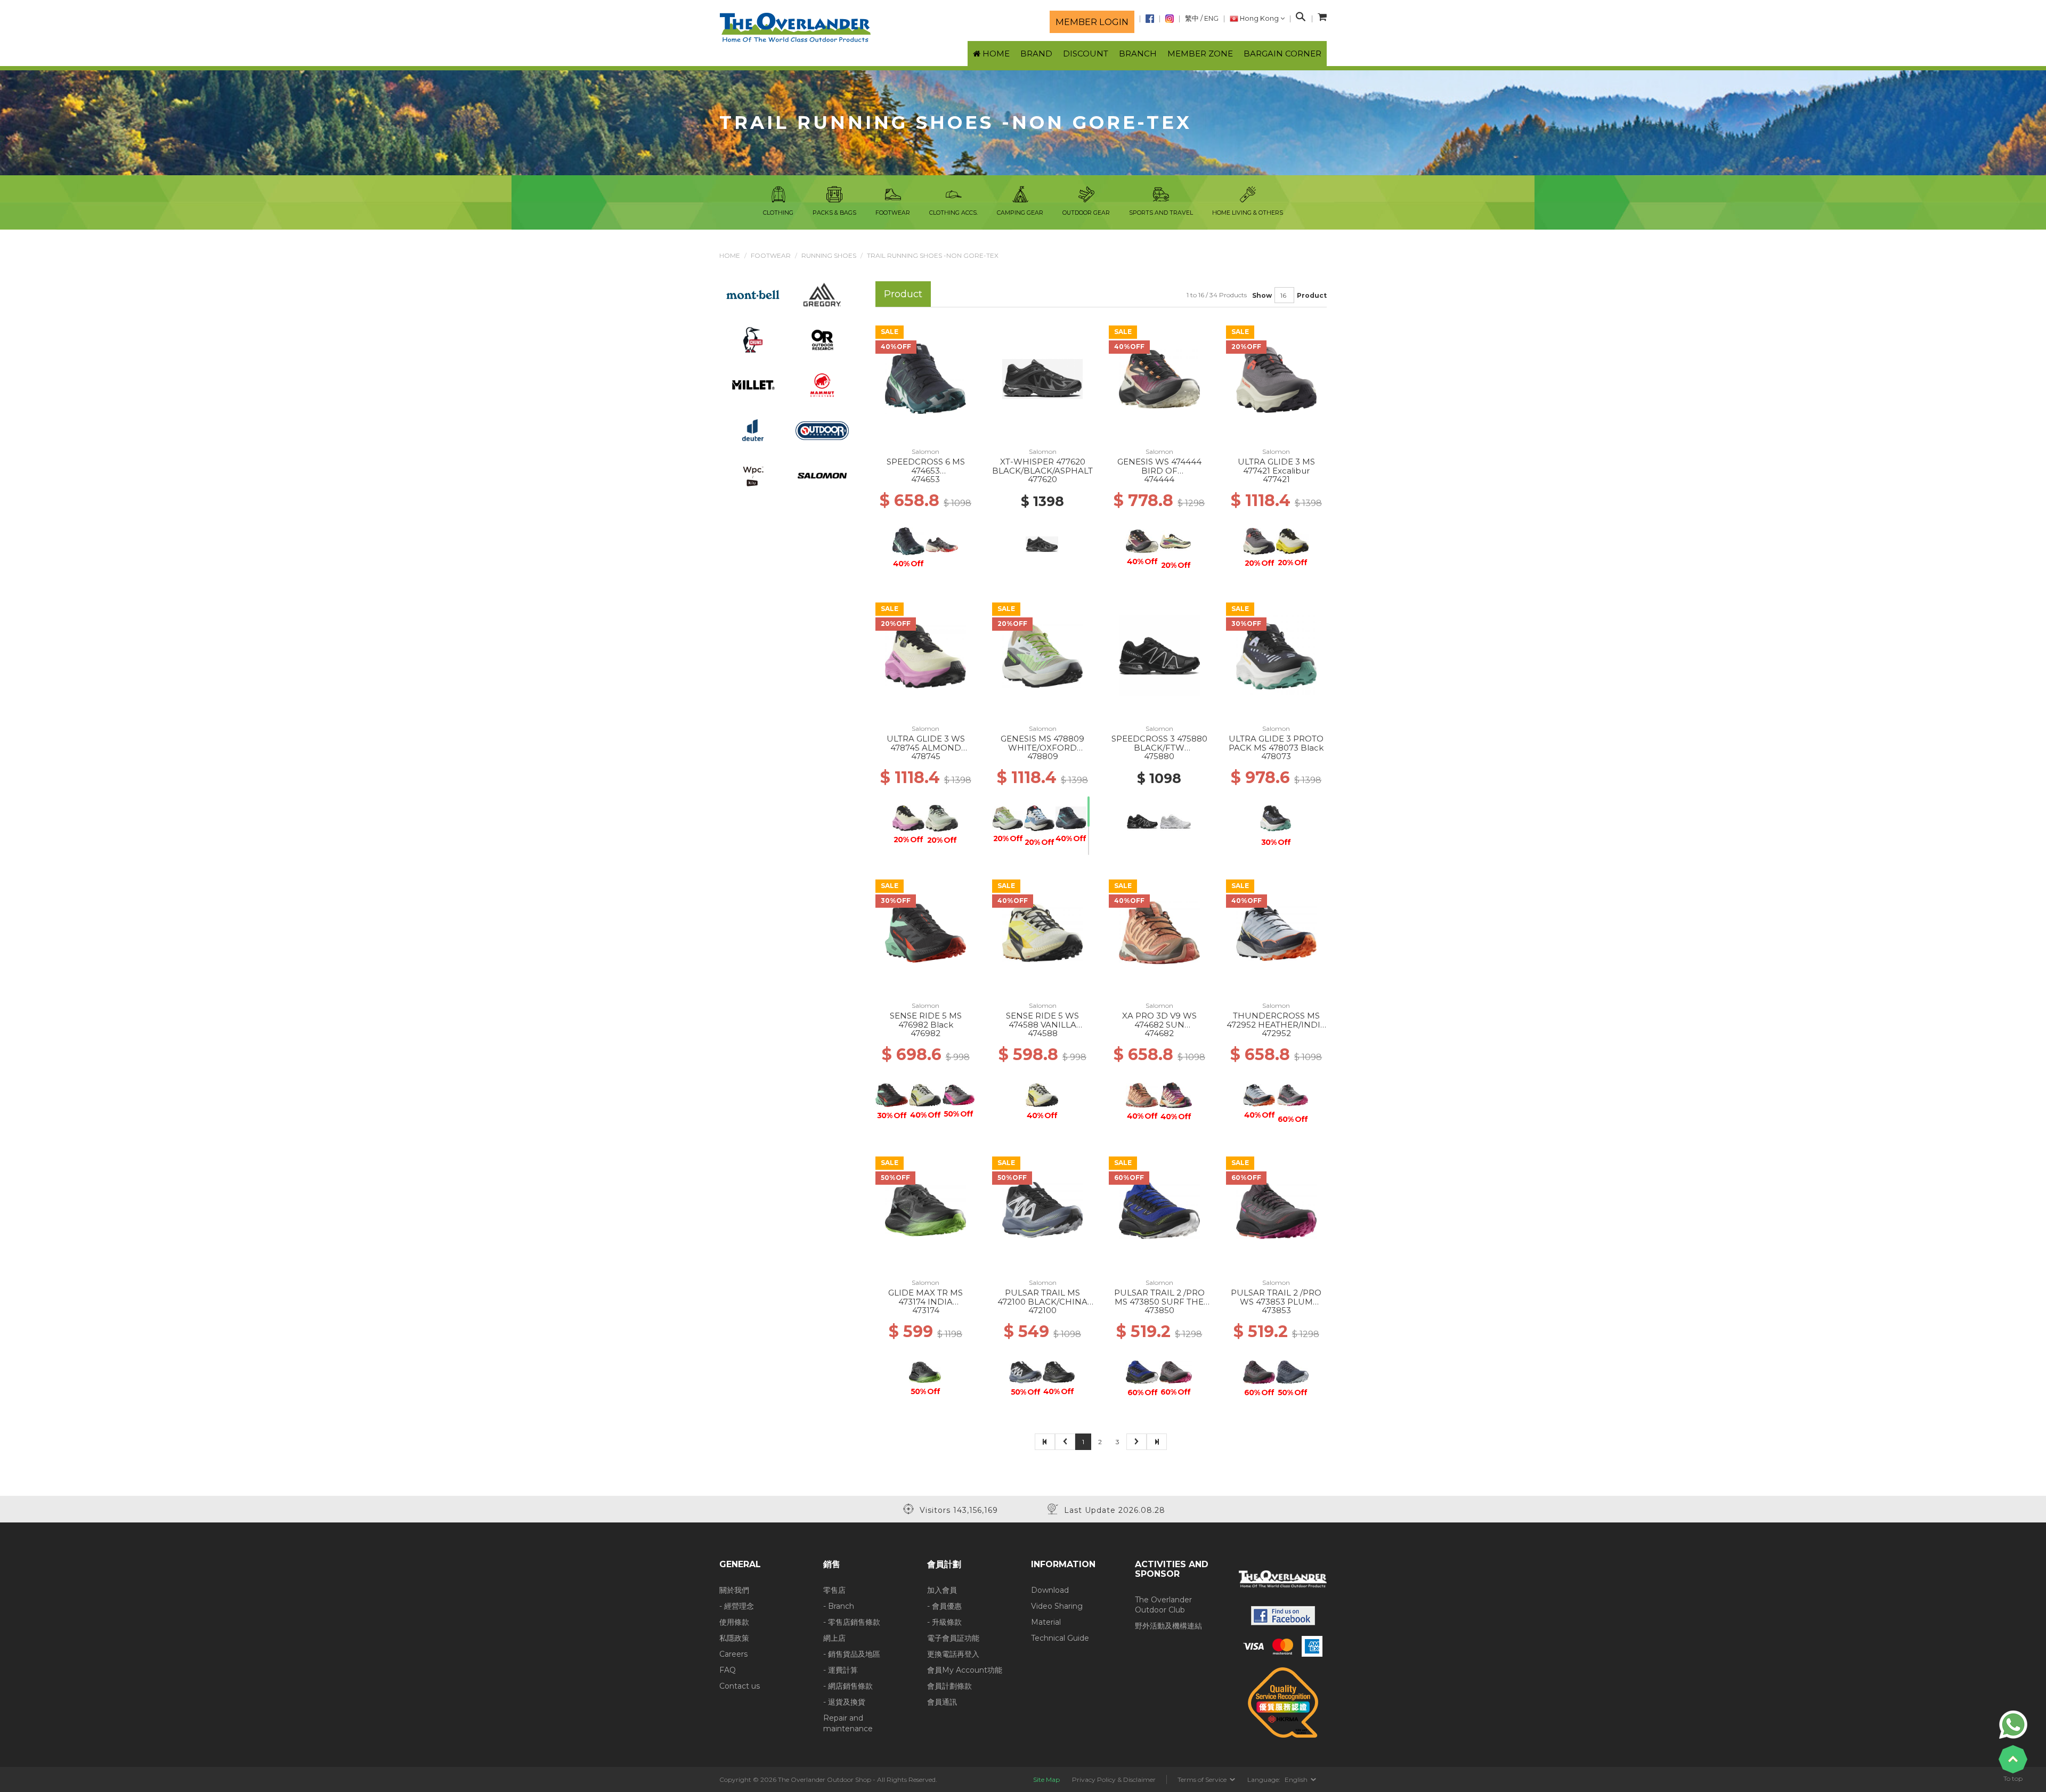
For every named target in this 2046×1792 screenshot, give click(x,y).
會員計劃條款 (949, 1686)
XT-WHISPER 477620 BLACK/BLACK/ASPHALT (1042, 466)
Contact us (740, 1686)
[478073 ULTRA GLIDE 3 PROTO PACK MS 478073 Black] (1277, 655)
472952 (1276, 1033)
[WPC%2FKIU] (753, 475)
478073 (1276, 756)
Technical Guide (1060, 1638)
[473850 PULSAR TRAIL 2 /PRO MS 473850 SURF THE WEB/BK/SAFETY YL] (1159, 1209)
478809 (1043, 756)
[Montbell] (753, 294)
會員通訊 (942, 1702)
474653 (925, 479)
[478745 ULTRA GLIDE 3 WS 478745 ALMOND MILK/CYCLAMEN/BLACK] (925, 655)
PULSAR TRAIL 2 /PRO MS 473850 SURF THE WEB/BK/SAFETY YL (1159, 1301)
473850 (1159, 1310)
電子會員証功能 (953, 1638)
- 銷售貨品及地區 (852, 1654)
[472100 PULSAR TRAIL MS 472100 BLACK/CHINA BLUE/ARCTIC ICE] (1042, 1209)
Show (1262, 295)
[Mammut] (822, 385)
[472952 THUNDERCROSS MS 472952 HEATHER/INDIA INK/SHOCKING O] (1276, 932)
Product (1312, 295)
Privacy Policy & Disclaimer (1114, 1779)
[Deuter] (753, 430)
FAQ (728, 1670)
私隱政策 (734, 1638)
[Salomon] (822, 475)
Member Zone (1200, 54)
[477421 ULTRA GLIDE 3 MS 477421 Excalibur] (1276, 378)
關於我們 (734, 1590)
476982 (925, 1033)
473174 (926, 1310)
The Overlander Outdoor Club (1163, 1605)
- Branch (839, 1606)
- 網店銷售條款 (848, 1686)
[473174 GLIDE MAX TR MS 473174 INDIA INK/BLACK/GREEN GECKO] (925, 1209)
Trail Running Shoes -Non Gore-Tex (933, 255)
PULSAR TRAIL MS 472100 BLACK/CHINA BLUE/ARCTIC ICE (1042, 1301)
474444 (1159, 479)
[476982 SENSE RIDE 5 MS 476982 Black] (925, 932)
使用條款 (734, 1622)
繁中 (1192, 18)
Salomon (925, 451)
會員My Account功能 (965, 1670)
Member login (1092, 22)
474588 (1043, 1033)
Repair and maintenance (848, 1723)
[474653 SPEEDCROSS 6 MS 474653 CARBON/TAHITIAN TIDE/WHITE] (925, 378)
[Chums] (753, 339)
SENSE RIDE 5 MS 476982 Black (926, 1020)
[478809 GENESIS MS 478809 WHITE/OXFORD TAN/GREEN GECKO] (1042, 655)
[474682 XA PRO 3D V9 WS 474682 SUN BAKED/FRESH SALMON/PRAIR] (1159, 932)
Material (1046, 1622)
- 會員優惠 (944, 1606)
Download (1050, 1590)
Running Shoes (829, 255)
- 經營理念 (737, 1606)
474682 (1159, 1033)
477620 (1042, 479)
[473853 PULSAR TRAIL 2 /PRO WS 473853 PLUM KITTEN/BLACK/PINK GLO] (1276, 1209)
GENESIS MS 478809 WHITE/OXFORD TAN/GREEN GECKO (1042, 747)
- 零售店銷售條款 (852, 1622)
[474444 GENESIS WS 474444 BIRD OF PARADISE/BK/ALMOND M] (1159, 378)
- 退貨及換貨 (844, 1702)
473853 (1276, 1310)
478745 (926, 756)
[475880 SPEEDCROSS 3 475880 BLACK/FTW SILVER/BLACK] (1159, 655)
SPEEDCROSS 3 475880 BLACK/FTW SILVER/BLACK (1159, 747)
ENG (1211, 18)
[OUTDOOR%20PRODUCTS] (822, 430)
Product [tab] (903, 294)
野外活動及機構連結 (1168, 1626)
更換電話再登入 (953, 1654)
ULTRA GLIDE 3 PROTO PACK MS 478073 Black (1276, 743)
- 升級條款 (944, 1622)
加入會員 (942, 1590)
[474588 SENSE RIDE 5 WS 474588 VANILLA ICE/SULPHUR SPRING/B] (1042, 932)
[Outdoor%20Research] (822, 339)
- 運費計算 (841, 1670)
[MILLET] (753, 385)
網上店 (834, 1638)
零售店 (834, 1590)
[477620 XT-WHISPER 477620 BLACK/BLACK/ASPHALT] (1042, 378)
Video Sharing (1057, 1606)
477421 (1276, 479)
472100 (1042, 1310)
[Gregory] (822, 294)
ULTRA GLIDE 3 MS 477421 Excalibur (1276, 466)
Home (730, 255)
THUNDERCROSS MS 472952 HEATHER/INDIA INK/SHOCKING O (1276, 1024)
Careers (733, 1654)
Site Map (1046, 1779)
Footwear (771, 255)
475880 (1159, 756)
